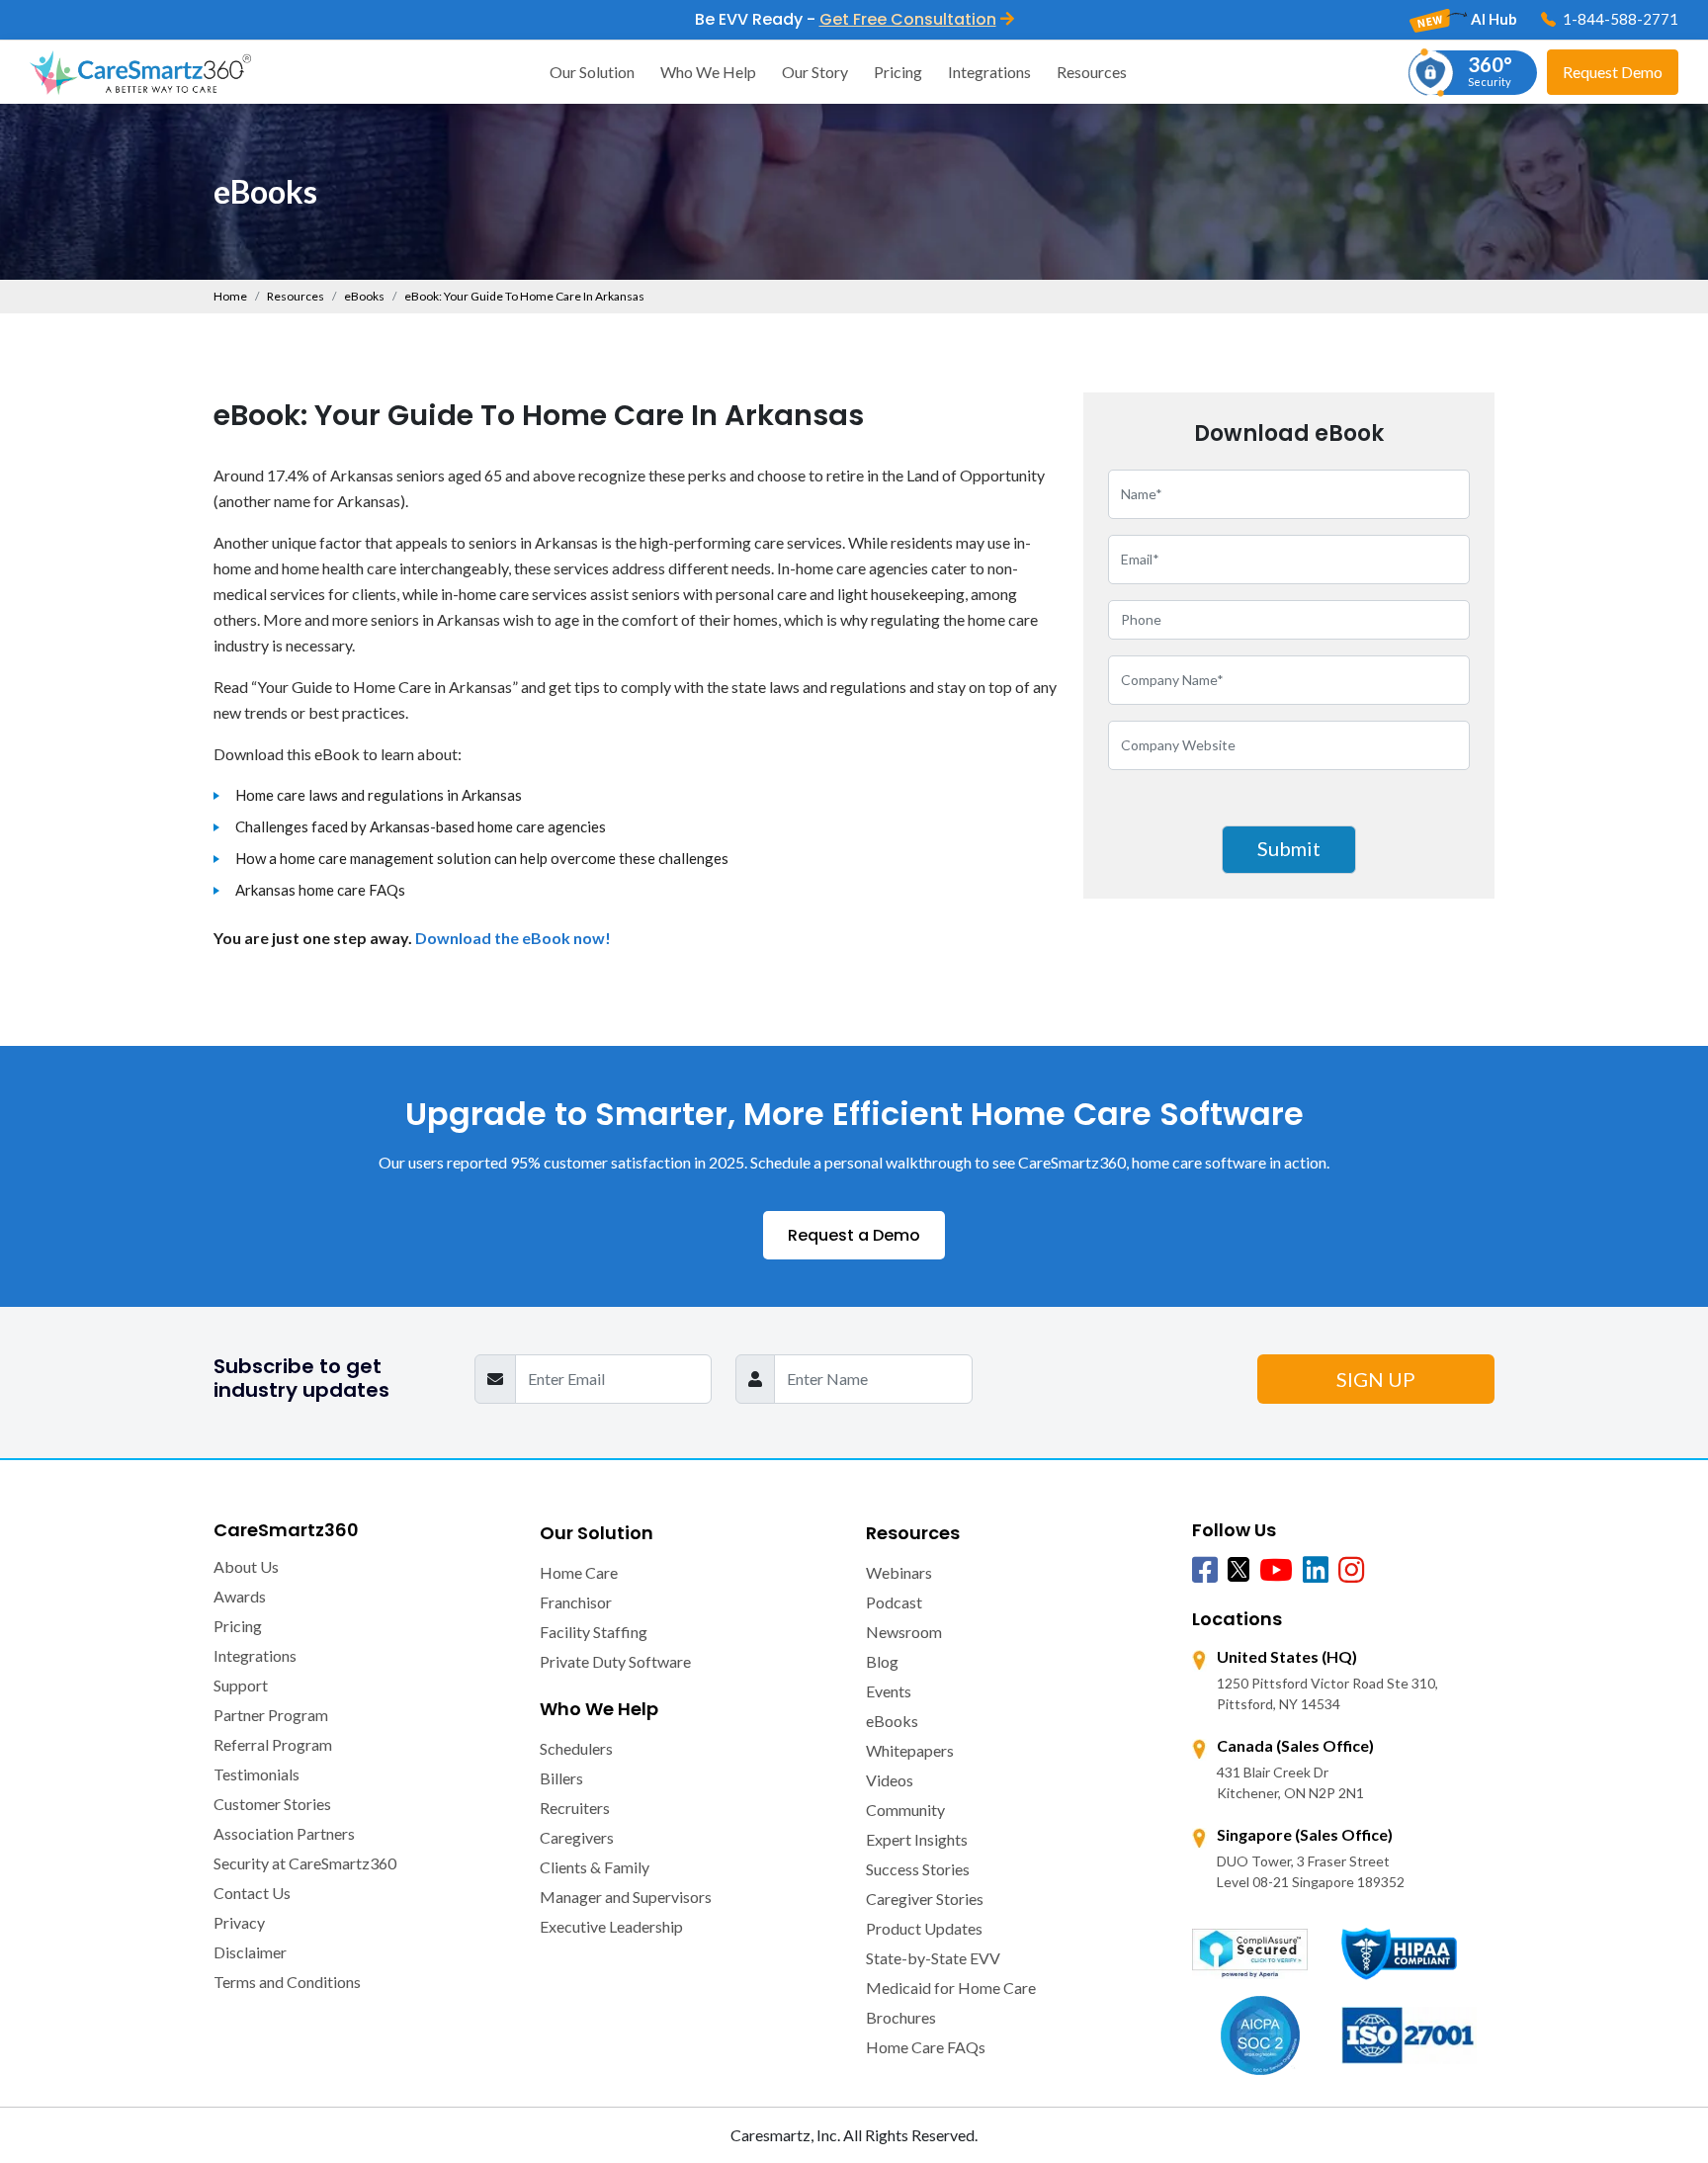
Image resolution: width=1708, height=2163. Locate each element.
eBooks (364, 296)
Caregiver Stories (925, 1899)
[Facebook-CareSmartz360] (1205, 1571)
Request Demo (1613, 72)
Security (1490, 70)
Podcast (894, 1602)
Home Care (579, 1572)
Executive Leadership (611, 1926)
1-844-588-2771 (1619, 19)
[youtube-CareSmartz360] (1276, 1571)
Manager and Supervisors (626, 1897)
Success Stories (918, 1869)
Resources (1092, 72)
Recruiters (575, 1808)
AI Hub (1493, 19)
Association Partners (284, 1833)
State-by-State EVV (933, 1958)
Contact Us (252, 1893)
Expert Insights (917, 1839)
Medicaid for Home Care (951, 1988)
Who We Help (708, 72)
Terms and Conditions (287, 1982)
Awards (240, 1596)
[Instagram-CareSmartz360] (1351, 1571)
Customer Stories (272, 1804)
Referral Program (273, 1744)
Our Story (815, 72)
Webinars (899, 1572)
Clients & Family (595, 1867)
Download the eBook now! (513, 938)
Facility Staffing (594, 1632)
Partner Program (271, 1715)
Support (241, 1685)
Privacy (239, 1922)
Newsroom (904, 1632)
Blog (882, 1661)
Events (889, 1691)
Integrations (989, 72)
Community (905, 1810)
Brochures (901, 2017)
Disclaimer (250, 1952)
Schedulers (576, 1748)
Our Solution (592, 72)
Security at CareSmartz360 (305, 1863)
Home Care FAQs (926, 2047)
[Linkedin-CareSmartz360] (1316, 1571)
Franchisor (576, 1602)
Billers (561, 1778)
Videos (890, 1780)
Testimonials (256, 1774)
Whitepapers (910, 1750)
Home (230, 296)
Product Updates (924, 1928)
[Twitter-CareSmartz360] (1238, 1568)
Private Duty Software (615, 1661)
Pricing (898, 72)
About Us (246, 1566)
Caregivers (577, 1837)
